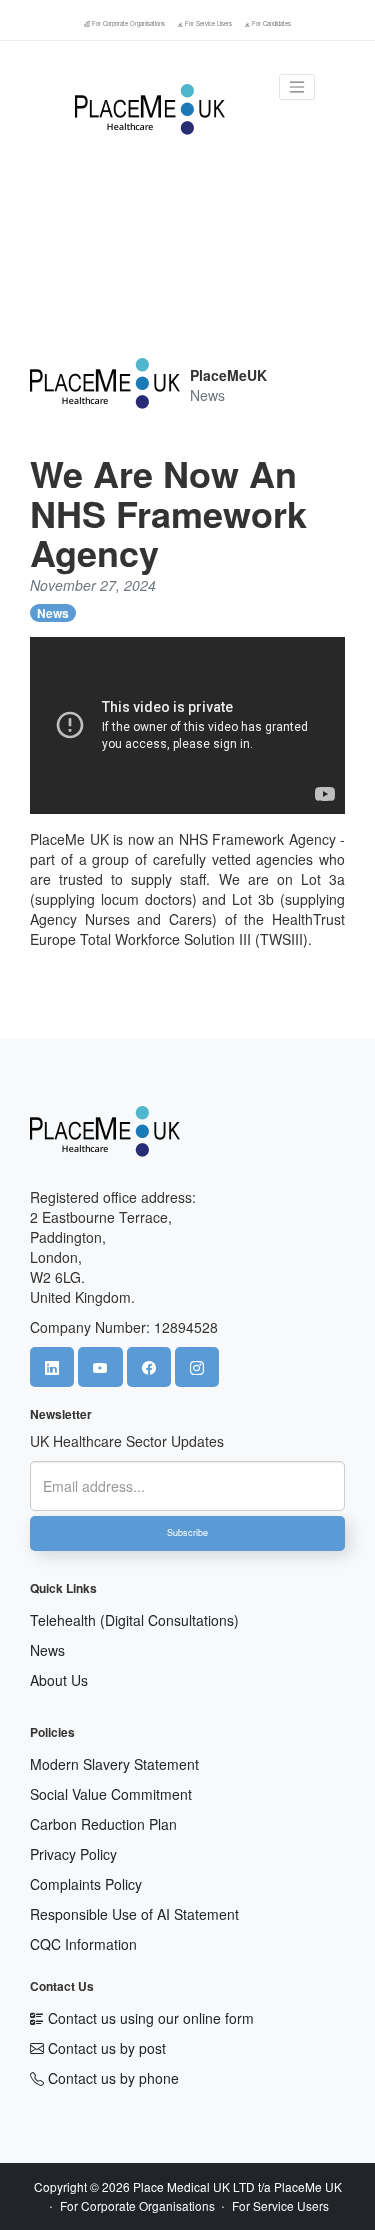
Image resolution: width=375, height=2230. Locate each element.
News (53, 613)
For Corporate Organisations (128, 23)
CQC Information (83, 1944)
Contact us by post (105, 2048)
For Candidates (270, 23)
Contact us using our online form (149, 2018)
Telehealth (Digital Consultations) (134, 1620)
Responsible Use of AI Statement (134, 1914)
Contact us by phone (111, 2078)
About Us (59, 1680)
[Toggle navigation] (297, 87)
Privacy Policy (73, 1854)
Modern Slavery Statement (114, 1764)
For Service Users (208, 23)
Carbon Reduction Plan (103, 1824)
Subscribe (187, 1532)
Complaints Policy (86, 1884)
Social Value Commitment (111, 1794)
